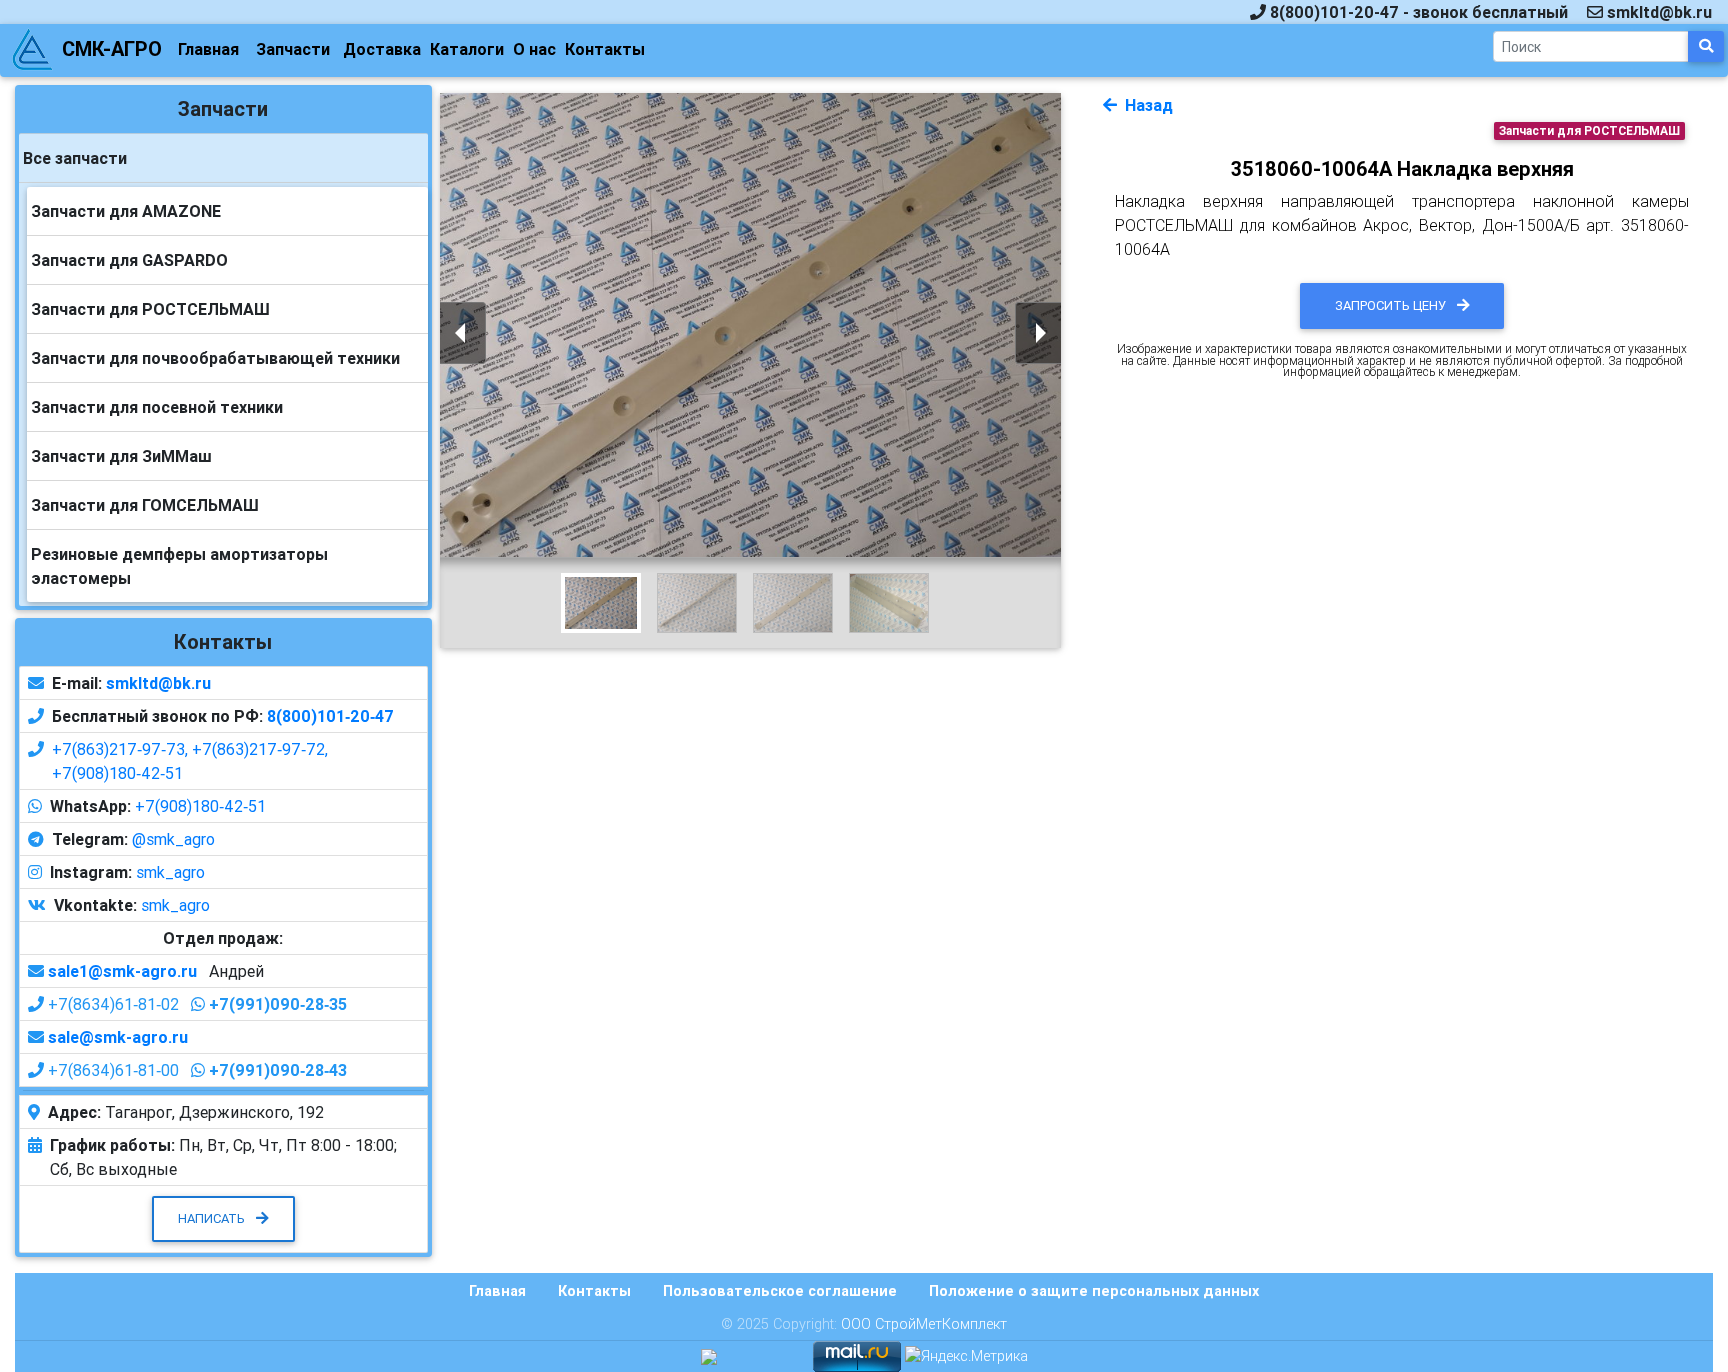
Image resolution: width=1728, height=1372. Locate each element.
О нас (534, 49)
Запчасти (293, 49)
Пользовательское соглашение (780, 1291)
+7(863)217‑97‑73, (122, 749)
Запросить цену (1392, 305)
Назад (1147, 105)
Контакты (605, 49)
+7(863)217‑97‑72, (260, 749)
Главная (208, 49)
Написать (213, 1218)
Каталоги (467, 49)
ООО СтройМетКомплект (924, 1324)
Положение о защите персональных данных (1094, 1291)
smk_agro (170, 872)
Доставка (382, 49)
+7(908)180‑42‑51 (117, 773)
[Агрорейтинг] (709, 1355)
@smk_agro (173, 839)
